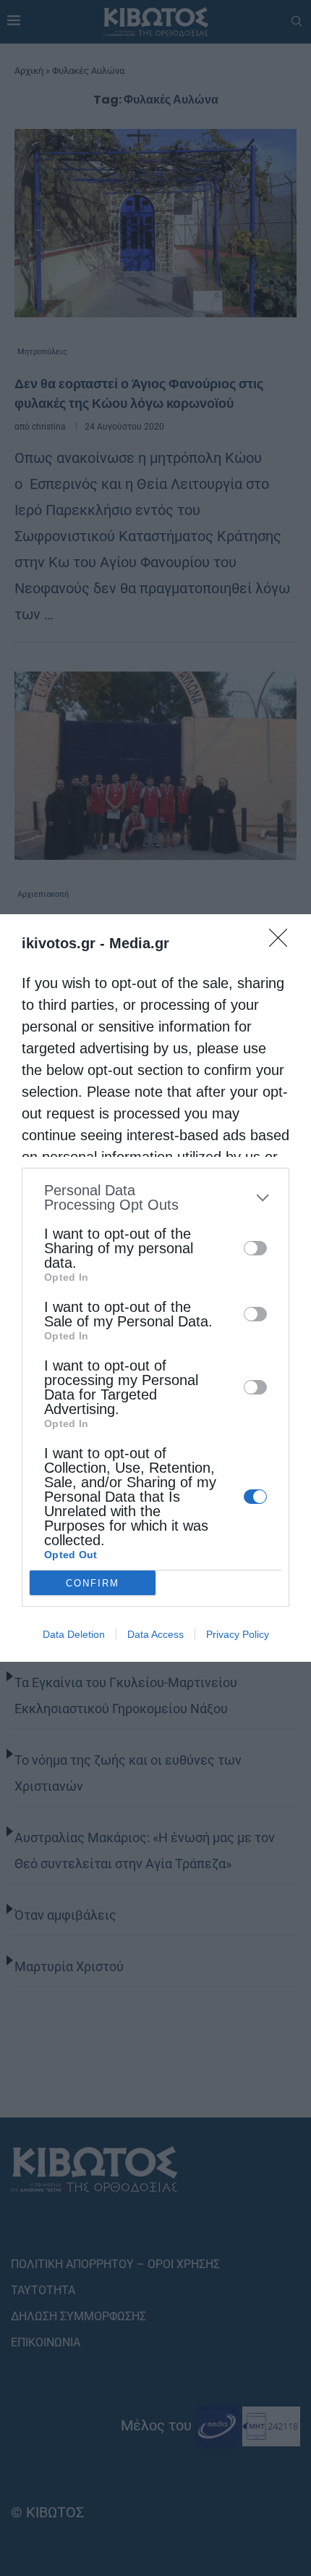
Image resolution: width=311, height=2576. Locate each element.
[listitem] (155, 1197)
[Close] (283, 942)
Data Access (155, 1634)
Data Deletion (74, 1634)
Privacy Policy (238, 1634)
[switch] (255, 1248)
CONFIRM (93, 1583)
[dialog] (155, 1288)
